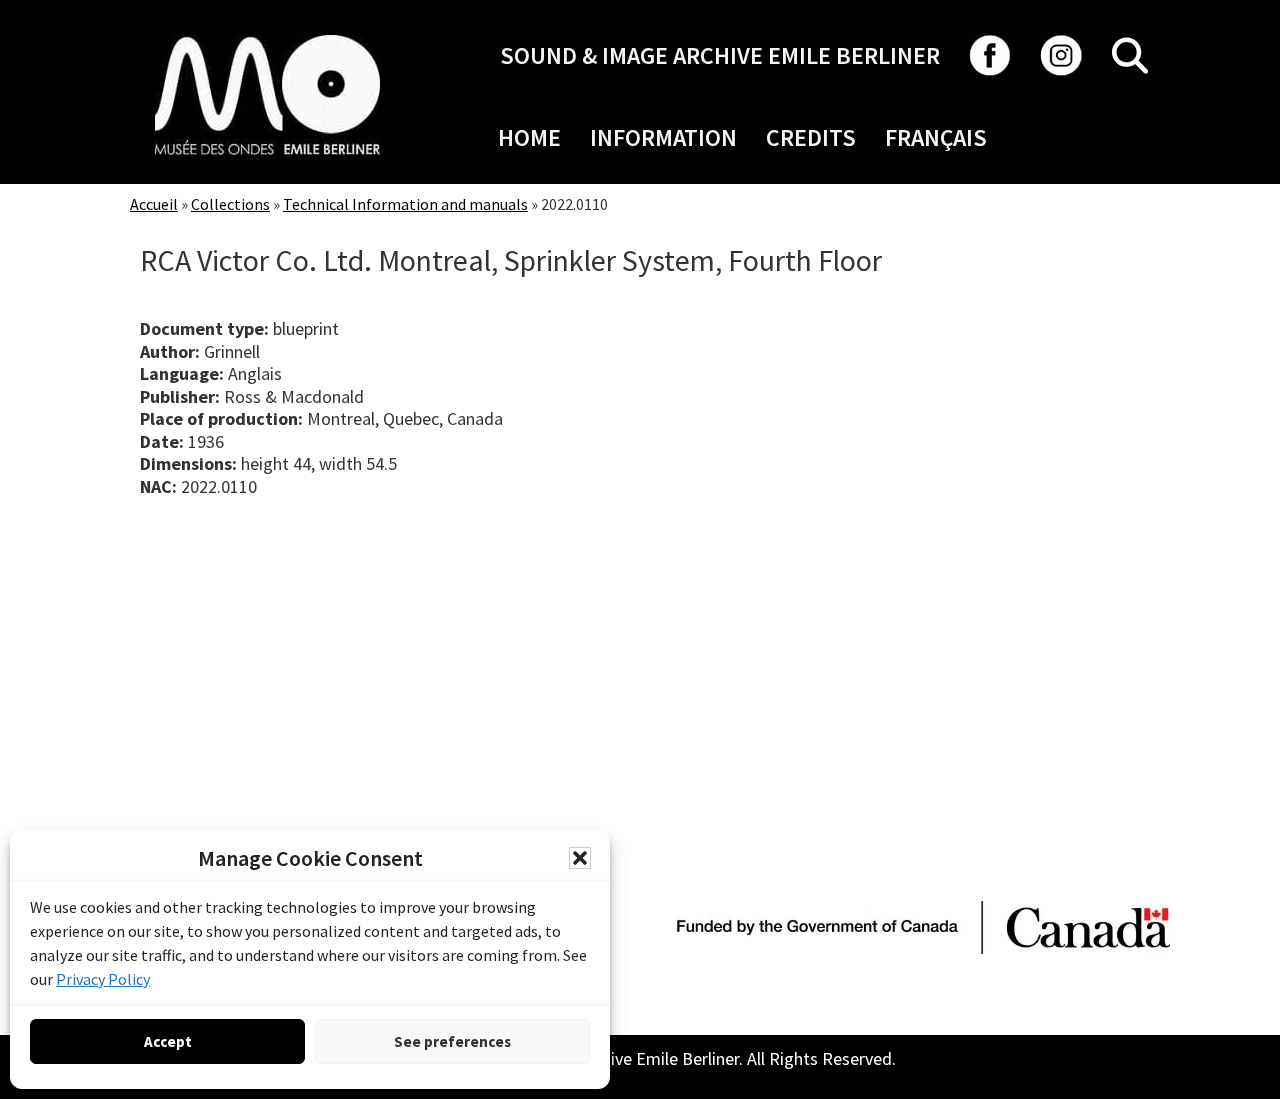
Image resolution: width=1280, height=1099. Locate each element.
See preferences (452, 1041)
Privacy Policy (103, 979)
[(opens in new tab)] (267, 34)
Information (663, 137)
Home (529, 137)
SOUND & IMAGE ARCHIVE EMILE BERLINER (720, 55)
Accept (168, 1041)
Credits (811, 137)
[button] (580, 858)
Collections (230, 204)
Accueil (154, 204)
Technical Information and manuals (405, 204)
